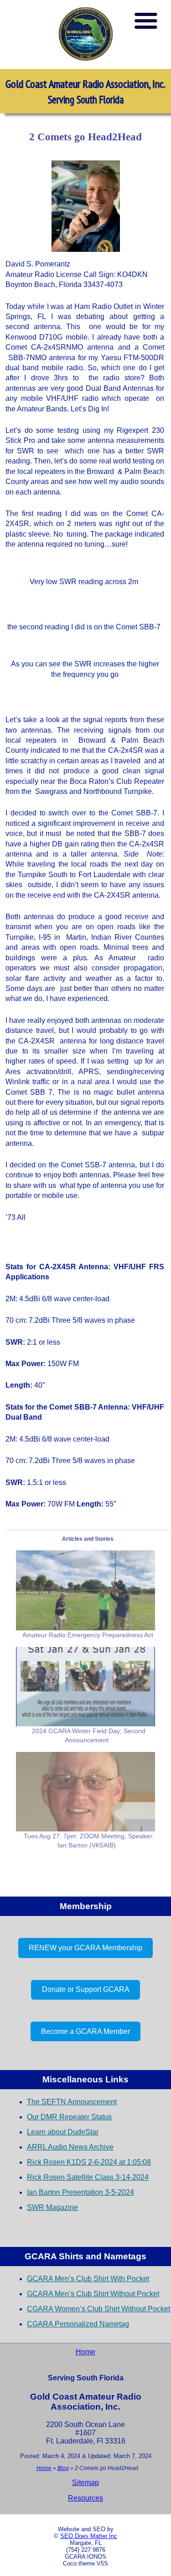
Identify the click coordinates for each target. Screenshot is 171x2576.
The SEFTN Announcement (72, 2102)
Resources (85, 2498)
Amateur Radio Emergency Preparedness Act (88, 1635)
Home (85, 2352)
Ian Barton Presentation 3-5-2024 (80, 2192)
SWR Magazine (52, 2207)
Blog (63, 2468)
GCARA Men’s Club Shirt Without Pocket (93, 2294)
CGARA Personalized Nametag (78, 2324)
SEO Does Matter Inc (89, 2536)
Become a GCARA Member (85, 2031)
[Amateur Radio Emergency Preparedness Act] (85, 1590)
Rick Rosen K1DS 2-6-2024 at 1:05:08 (89, 2162)
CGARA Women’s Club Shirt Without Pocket (98, 2309)
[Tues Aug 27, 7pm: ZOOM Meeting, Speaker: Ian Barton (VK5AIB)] (85, 1792)
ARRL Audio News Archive (70, 2147)
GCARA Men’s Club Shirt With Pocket (88, 2279)
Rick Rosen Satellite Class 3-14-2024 (88, 2177)
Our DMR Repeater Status (69, 2117)
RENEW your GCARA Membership (85, 1948)
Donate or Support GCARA (86, 1989)
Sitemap (85, 2483)
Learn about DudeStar (63, 2132)
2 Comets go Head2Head (85, 137)
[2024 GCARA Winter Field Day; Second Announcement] (85, 1687)
